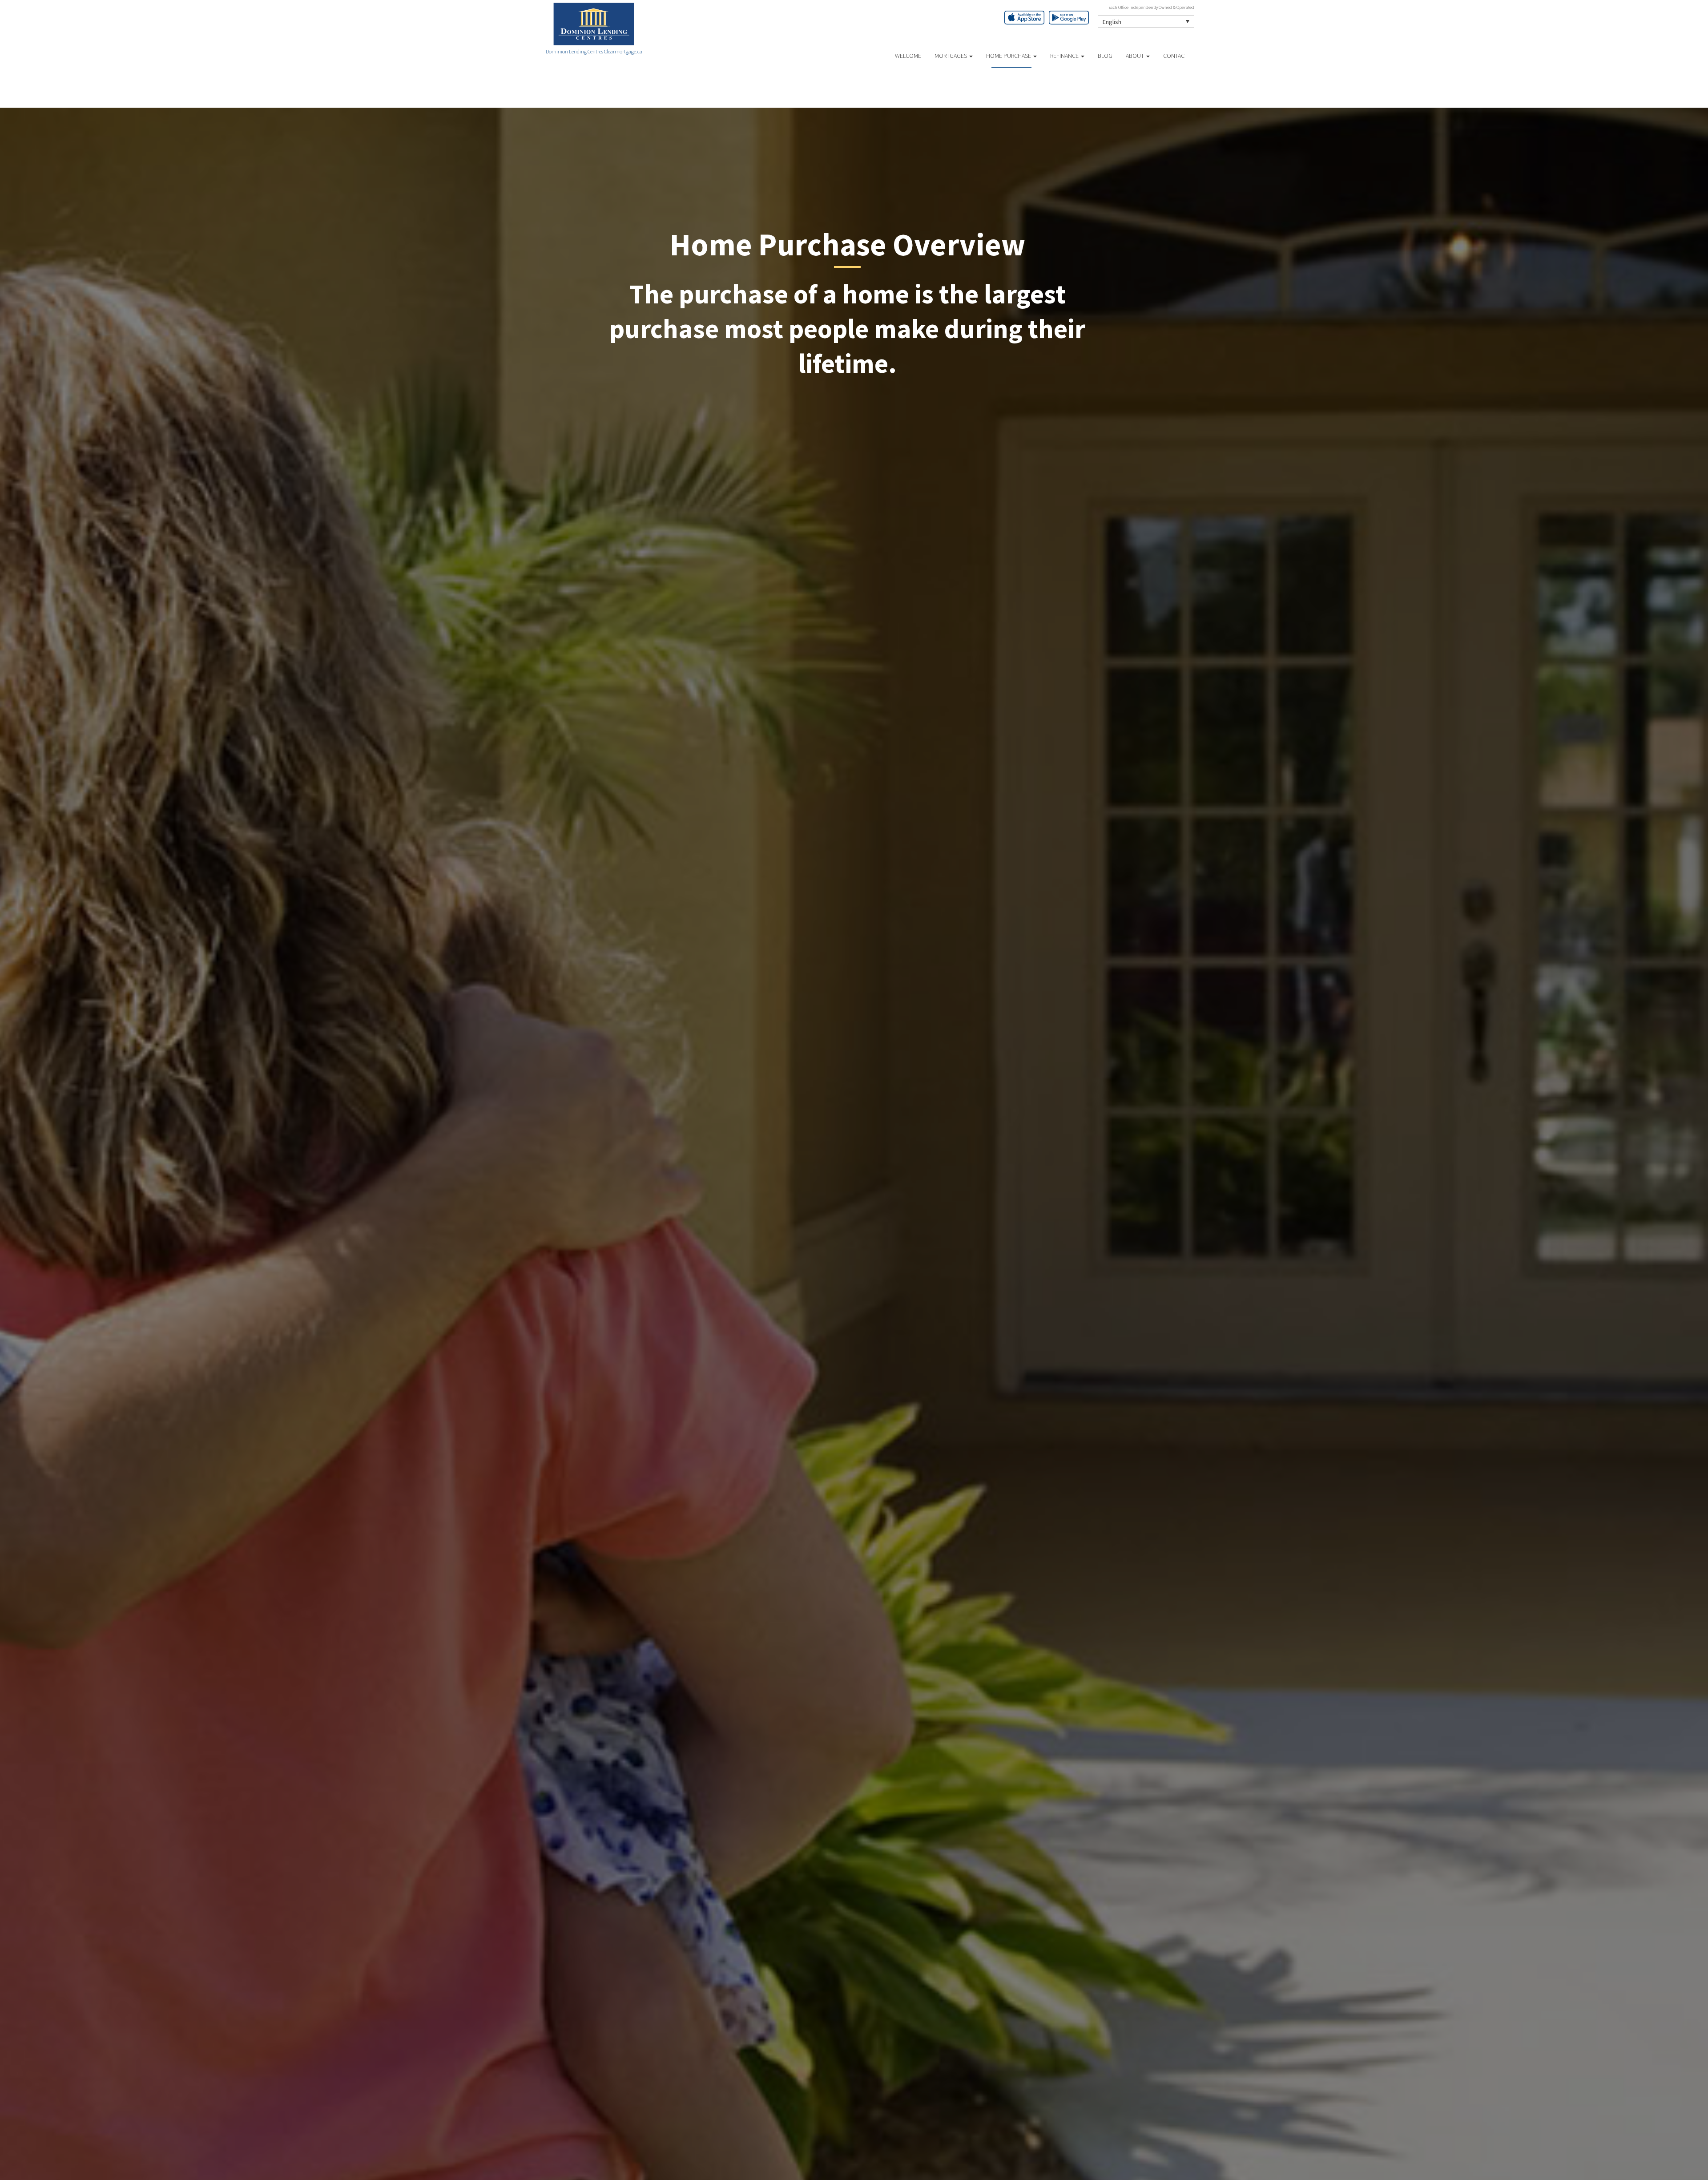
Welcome (908, 56)
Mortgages (951, 56)
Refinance (1065, 56)
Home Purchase (1009, 56)
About (1136, 56)
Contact (1175, 56)
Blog (1105, 56)
